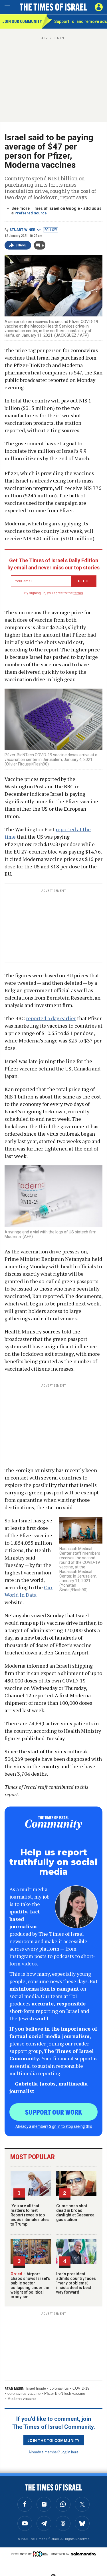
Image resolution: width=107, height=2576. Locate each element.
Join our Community (22, 21)
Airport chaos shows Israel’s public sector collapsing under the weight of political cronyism (30, 2285)
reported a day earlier (51, 1018)
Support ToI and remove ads (81, 21)
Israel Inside (36, 2388)
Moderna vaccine (22, 2399)
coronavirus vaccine (24, 2393)
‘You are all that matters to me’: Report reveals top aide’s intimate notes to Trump (30, 2215)
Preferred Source (31, 213)
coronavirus (59, 2388)
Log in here (69, 2452)
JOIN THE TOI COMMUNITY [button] (54, 2440)
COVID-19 (81, 2388)
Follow (51, 230)
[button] (99, 7)
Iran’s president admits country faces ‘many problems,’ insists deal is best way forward (76, 2283)
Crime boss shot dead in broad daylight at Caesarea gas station (75, 2213)
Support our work (53, 2112)
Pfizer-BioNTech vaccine (65, 2393)
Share (21, 245)
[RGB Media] (41, 2554)
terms (78, 593)
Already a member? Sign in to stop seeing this (54, 2126)
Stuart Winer (22, 230)
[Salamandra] (83, 2554)
